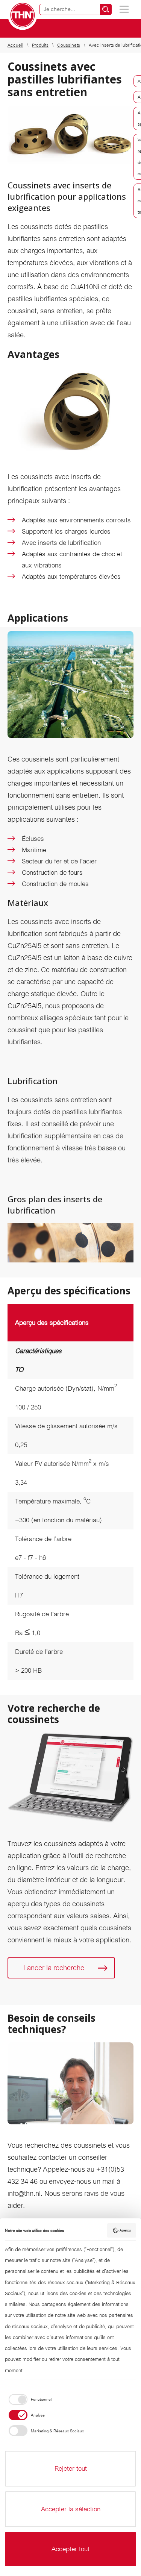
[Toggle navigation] (124, 9)
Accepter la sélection (71, 2509)
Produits (40, 45)
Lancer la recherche (54, 1968)
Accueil (15, 45)
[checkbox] (28, 2399)
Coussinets (69, 45)
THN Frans (23, 15)
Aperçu (125, 2230)
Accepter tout (70, 2549)
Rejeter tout (71, 2468)
